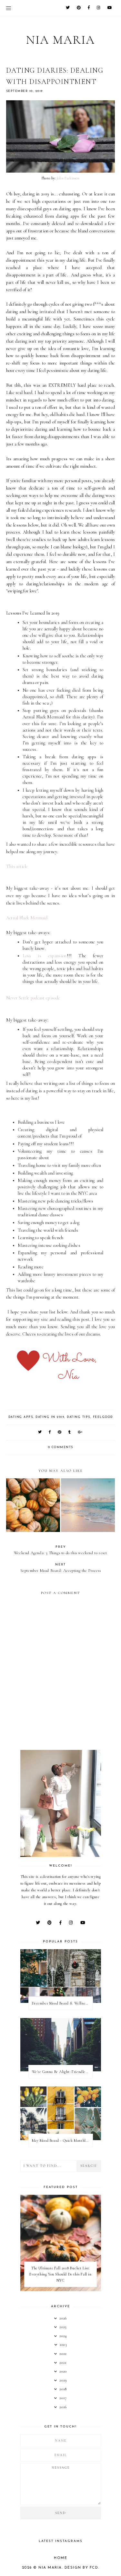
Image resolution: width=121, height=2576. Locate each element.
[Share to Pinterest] (60, 1432)
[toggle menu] (9, 8)
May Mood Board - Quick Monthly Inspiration (62, 2140)
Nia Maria (60, 40)
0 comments (61, 1447)
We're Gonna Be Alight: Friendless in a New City (62, 2072)
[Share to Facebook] (50, 1432)
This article (17, 866)
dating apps (21, 1417)
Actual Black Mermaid (27, 918)
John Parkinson (68, 178)
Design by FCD (81, 2568)
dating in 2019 (50, 1417)
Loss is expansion (45, 956)
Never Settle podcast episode (33, 998)
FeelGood (103, 1417)
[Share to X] (40, 1432)
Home (60, 2558)
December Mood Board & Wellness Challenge (62, 2003)
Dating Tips (79, 1417)
